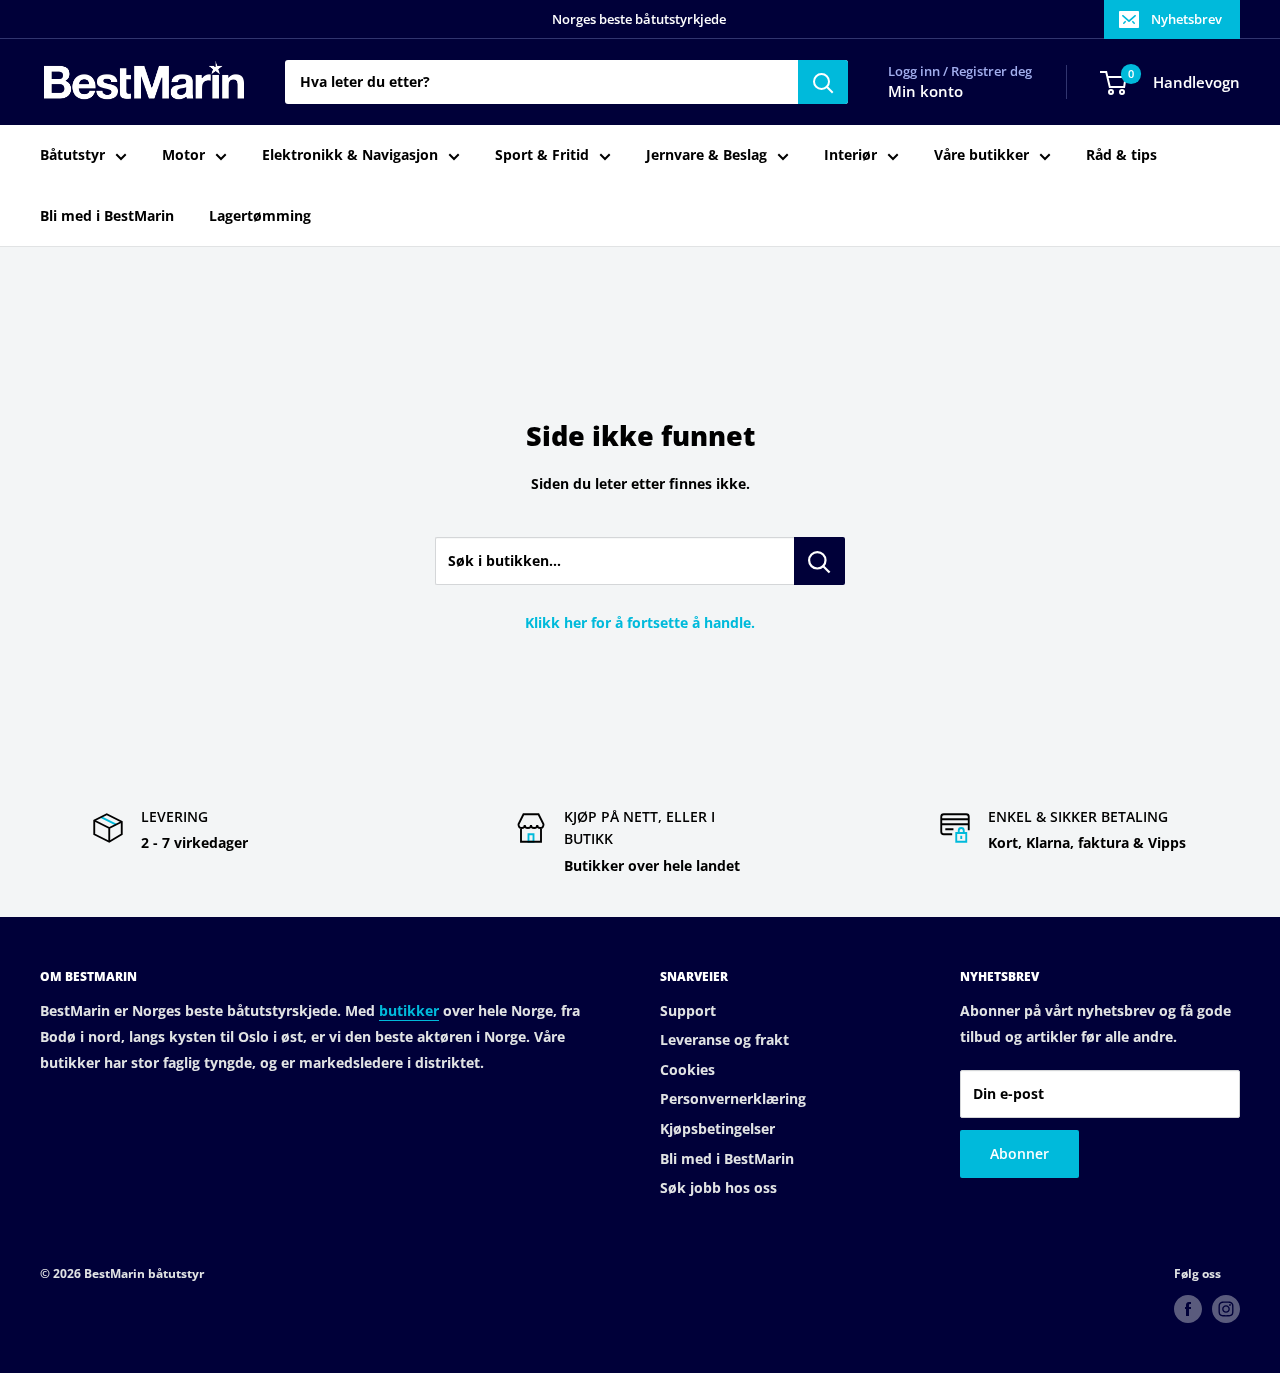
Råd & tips (1121, 155)
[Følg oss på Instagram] (1226, 1309)
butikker (409, 1010)
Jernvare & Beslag (706, 155)
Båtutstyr (72, 155)
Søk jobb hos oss (718, 1187)
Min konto (925, 92)
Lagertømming (260, 215)
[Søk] (823, 82)
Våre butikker (981, 155)
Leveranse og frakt (724, 1039)
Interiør (850, 155)
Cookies (687, 1069)
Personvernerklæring (733, 1098)
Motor (183, 155)
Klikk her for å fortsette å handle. (640, 622)
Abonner (1019, 1153)
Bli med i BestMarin (107, 215)
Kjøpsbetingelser (717, 1128)
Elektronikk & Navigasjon (350, 155)
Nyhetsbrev (1186, 19)
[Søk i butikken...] (819, 561)
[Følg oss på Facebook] (1188, 1309)
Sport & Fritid (542, 155)
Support (688, 1010)
